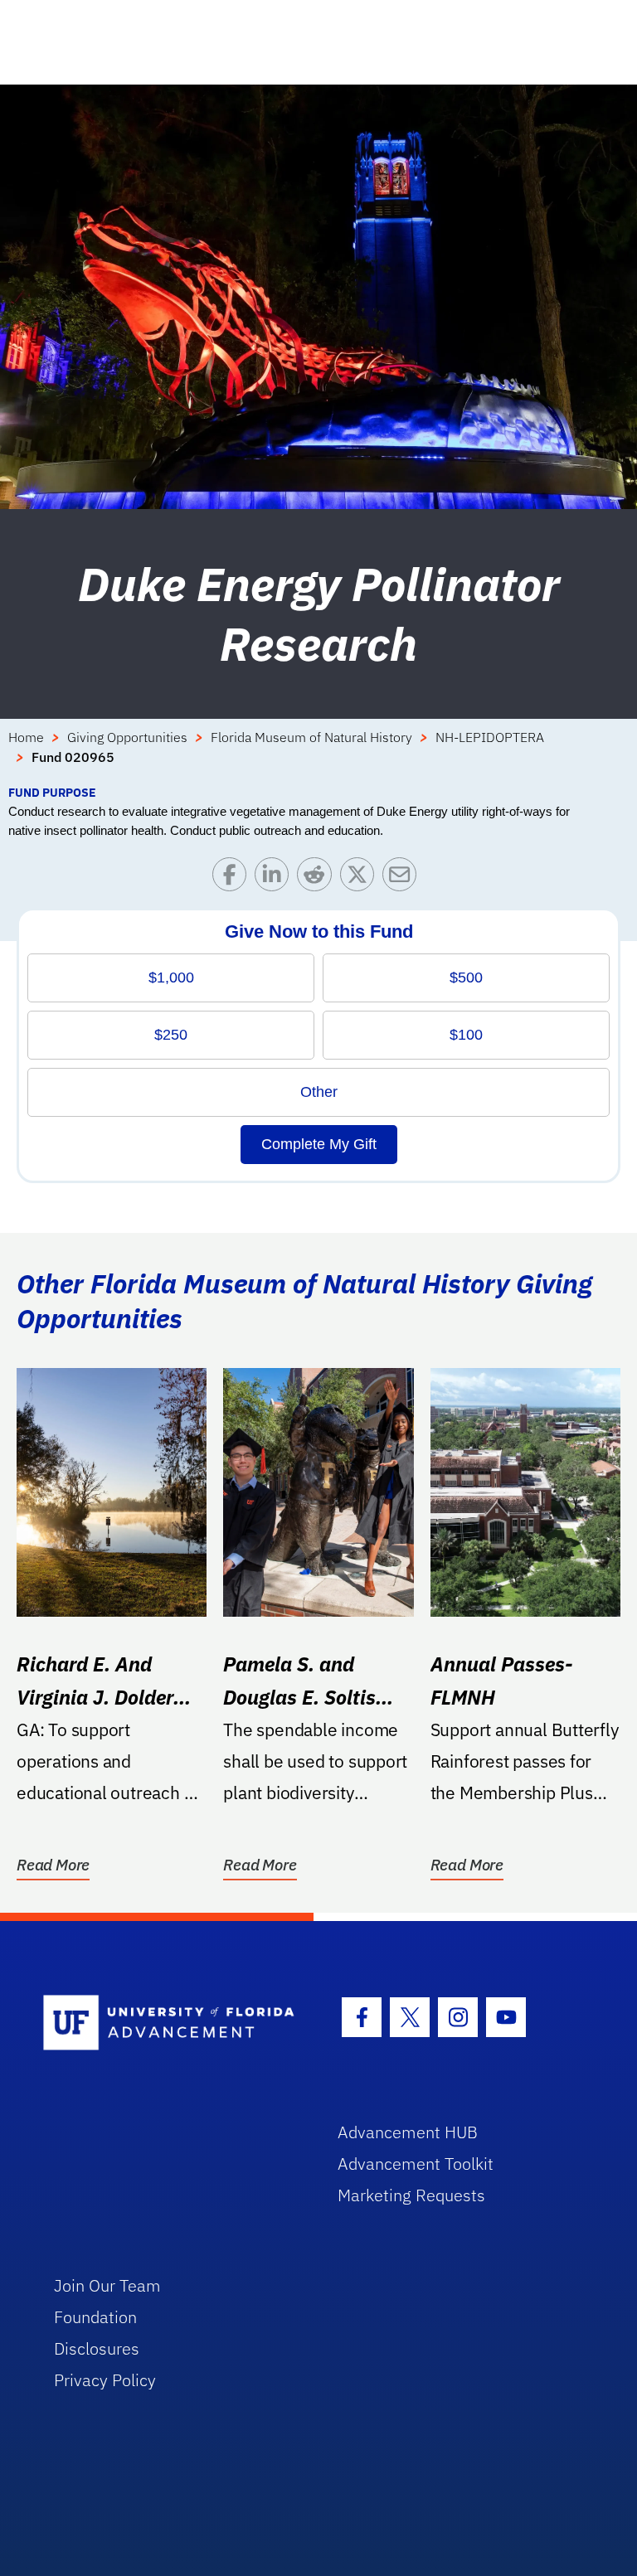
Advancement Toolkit (416, 2164)
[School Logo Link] (171, 2023)
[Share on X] (361, 878)
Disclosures (97, 2348)
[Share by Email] (404, 878)
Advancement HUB (408, 2132)
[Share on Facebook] (233, 878)
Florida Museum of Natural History (311, 737)
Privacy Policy (105, 2380)
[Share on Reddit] (318, 878)
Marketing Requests (411, 2195)
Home (26, 737)
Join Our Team (107, 2285)
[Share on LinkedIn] (276, 878)
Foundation (95, 2317)
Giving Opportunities (127, 737)
